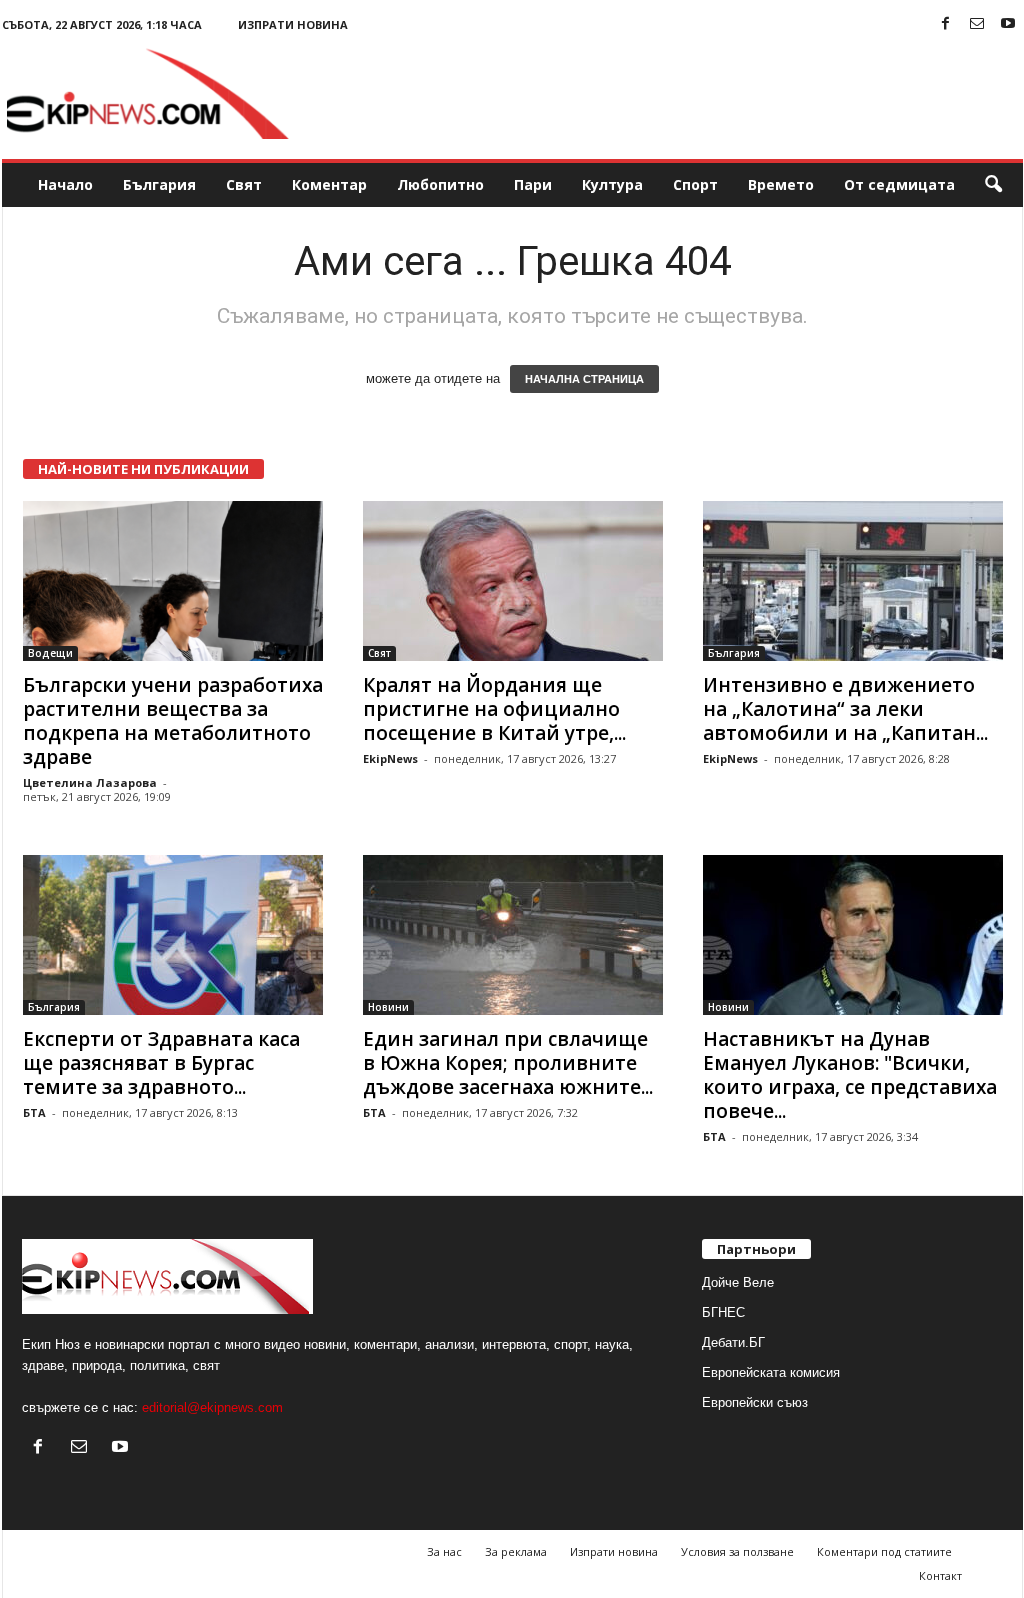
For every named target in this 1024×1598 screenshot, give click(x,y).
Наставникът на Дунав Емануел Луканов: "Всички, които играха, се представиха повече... (850, 1075)
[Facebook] (946, 24)
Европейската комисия (771, 1372)
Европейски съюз (755, 1402)
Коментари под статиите (884, 1551)
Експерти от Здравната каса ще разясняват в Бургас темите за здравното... (161, 1063)
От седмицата (899, 184)
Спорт (695, 184)
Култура (612, 184)
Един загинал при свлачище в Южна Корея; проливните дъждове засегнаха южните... (508, 1063)
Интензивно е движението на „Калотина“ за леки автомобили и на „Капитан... (845, 709)
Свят (244, 184)
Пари (533, 184)
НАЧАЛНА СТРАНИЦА (584, 379)
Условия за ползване (737, 1551)
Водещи (50, 653)
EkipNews (390, 758)
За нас (444, 1551)
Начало (65, 184)
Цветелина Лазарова (90, 782)
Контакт (940, 1575)
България (159, 184)
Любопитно (440, 184)
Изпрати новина (293, 24)
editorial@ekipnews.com (212, 1407)
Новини (388, 1007)
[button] (993, 185)
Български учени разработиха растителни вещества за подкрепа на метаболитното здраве (173, 721)
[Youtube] (1008, 24)
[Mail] (977, 24)
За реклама (516, 1551)
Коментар (329, 184)
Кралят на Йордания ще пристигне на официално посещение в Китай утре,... (494, 709)
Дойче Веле (738, 1282)
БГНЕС (723, 1312)
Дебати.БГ (733, 1342)
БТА (34, 1112)
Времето (781, 184)
